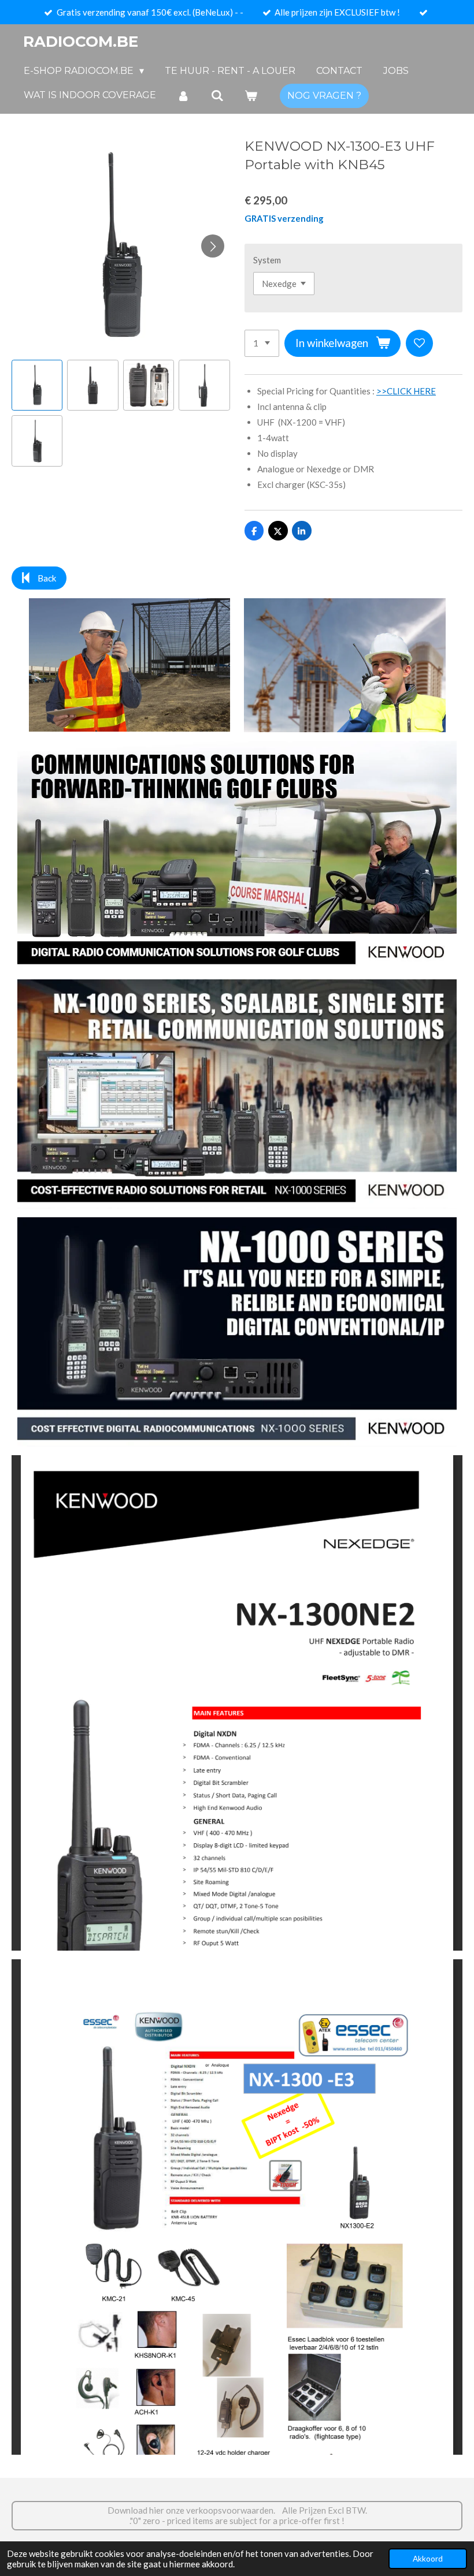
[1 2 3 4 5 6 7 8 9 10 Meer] (262, 343)
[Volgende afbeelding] (213, 246)
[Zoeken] (217, 96)
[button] (37, 385)
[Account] (183, 96)
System (267, 260)
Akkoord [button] (428, 2559)
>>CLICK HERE (406, 391)
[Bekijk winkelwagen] (251, 96)
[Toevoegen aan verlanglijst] (419, 343)
